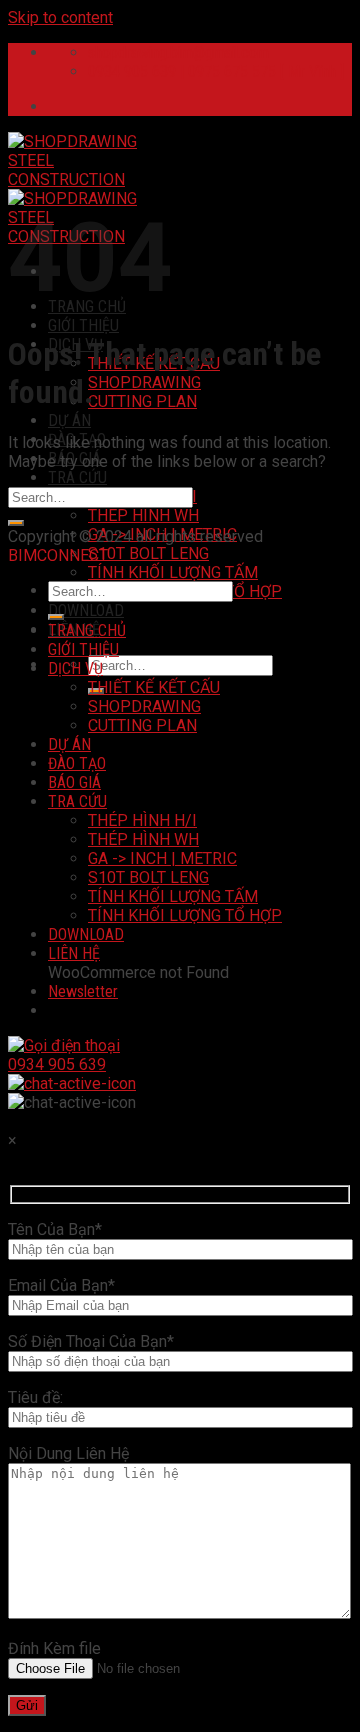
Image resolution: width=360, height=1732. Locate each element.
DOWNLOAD (86, 610)
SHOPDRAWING (144, 382)
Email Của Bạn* (61, 1285)
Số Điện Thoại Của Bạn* (91, 1341)
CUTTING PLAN (142, 401)
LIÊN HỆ (74, 953)
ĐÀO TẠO (77, 763)
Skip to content (60, 17)
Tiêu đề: (35, 1397)
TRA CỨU (77, 477)
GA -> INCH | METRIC (162, 858)
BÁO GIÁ (74, 782)
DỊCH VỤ (75, 668)
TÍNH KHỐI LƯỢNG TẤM (173, 572)
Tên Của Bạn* (55, 1229)
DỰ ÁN (69, 420)
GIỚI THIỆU (83, 325)
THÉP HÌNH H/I (142, 820)
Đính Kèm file (54, 1648)
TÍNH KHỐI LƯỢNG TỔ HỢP (185, 915)
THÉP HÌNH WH (143, 515)
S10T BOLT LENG (148, 553)
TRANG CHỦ (87, 630)
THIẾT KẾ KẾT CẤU (154, 687)
